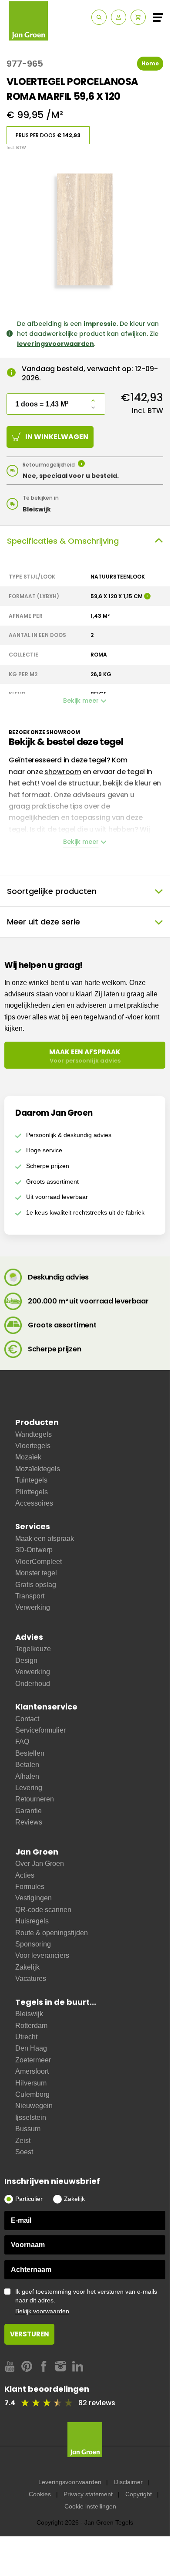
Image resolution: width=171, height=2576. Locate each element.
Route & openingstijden (52, 1933)
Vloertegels (33, 1446)
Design (26, 1660)
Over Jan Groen (40, 1863)
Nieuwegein (34, 2106)
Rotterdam (31, 2026)
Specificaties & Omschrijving (63, 541)
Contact (27, 1719)
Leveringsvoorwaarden (70, 2482)
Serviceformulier (40, 1730)
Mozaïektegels (38, 1469)
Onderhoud (33, 1684)
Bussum (28, 2129)
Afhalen (27, 1776)
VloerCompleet (39, 1562)
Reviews (29, 1822)
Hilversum (31, 2083)
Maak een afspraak (45, 1538)
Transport (30, 1596)
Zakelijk (27, 1967)
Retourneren (35, 1799)
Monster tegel (36, 1573)
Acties (25, 1875)
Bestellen (30, 1753)
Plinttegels (32, 1492)
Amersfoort (32, 2071)
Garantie (28, 1811)
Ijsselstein (31, 2117)
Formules (30, 1887)
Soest (24, 2152)
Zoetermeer (33, 2060)
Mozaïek (28, 1457)
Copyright (139, 2494)
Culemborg (32, 2094)
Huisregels (32, 1921)
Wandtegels (34, 1434)
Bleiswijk (29, 2014)
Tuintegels (31, 1480)
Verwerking (33, 1607)
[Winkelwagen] (138, 17)
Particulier (29, 2199)
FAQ (22, 1742)
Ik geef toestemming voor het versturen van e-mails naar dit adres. (86, 2301)
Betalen (27, 1765)
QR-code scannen (43, 1910)
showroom (63, 772)
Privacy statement (88, 2494)
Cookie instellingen (90, 2506)
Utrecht (26, 2037)
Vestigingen (34, 1898)
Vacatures (31, 1979)
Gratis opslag (36, 1585)
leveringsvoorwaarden (55, 344)
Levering (29, 1788)
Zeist (23, 2141)
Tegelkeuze (33, 1649)
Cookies (40, 2494)
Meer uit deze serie (44, 922)
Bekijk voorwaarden (42, 2311)
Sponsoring (33, 1944)
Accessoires (34, 1503)
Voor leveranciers (42, 1955)
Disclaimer (128, 2482)
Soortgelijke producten (52, 891)
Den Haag (31, 2048)
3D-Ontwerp (34, 1550)
